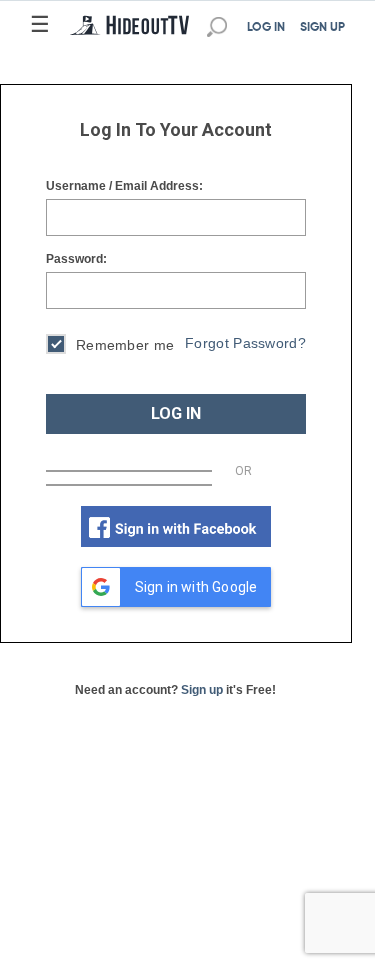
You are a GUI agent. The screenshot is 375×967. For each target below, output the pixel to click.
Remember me (125, 345)
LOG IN (266, 28)
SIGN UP (322, 28)
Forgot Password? (245, 343)
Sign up (202, 690)
